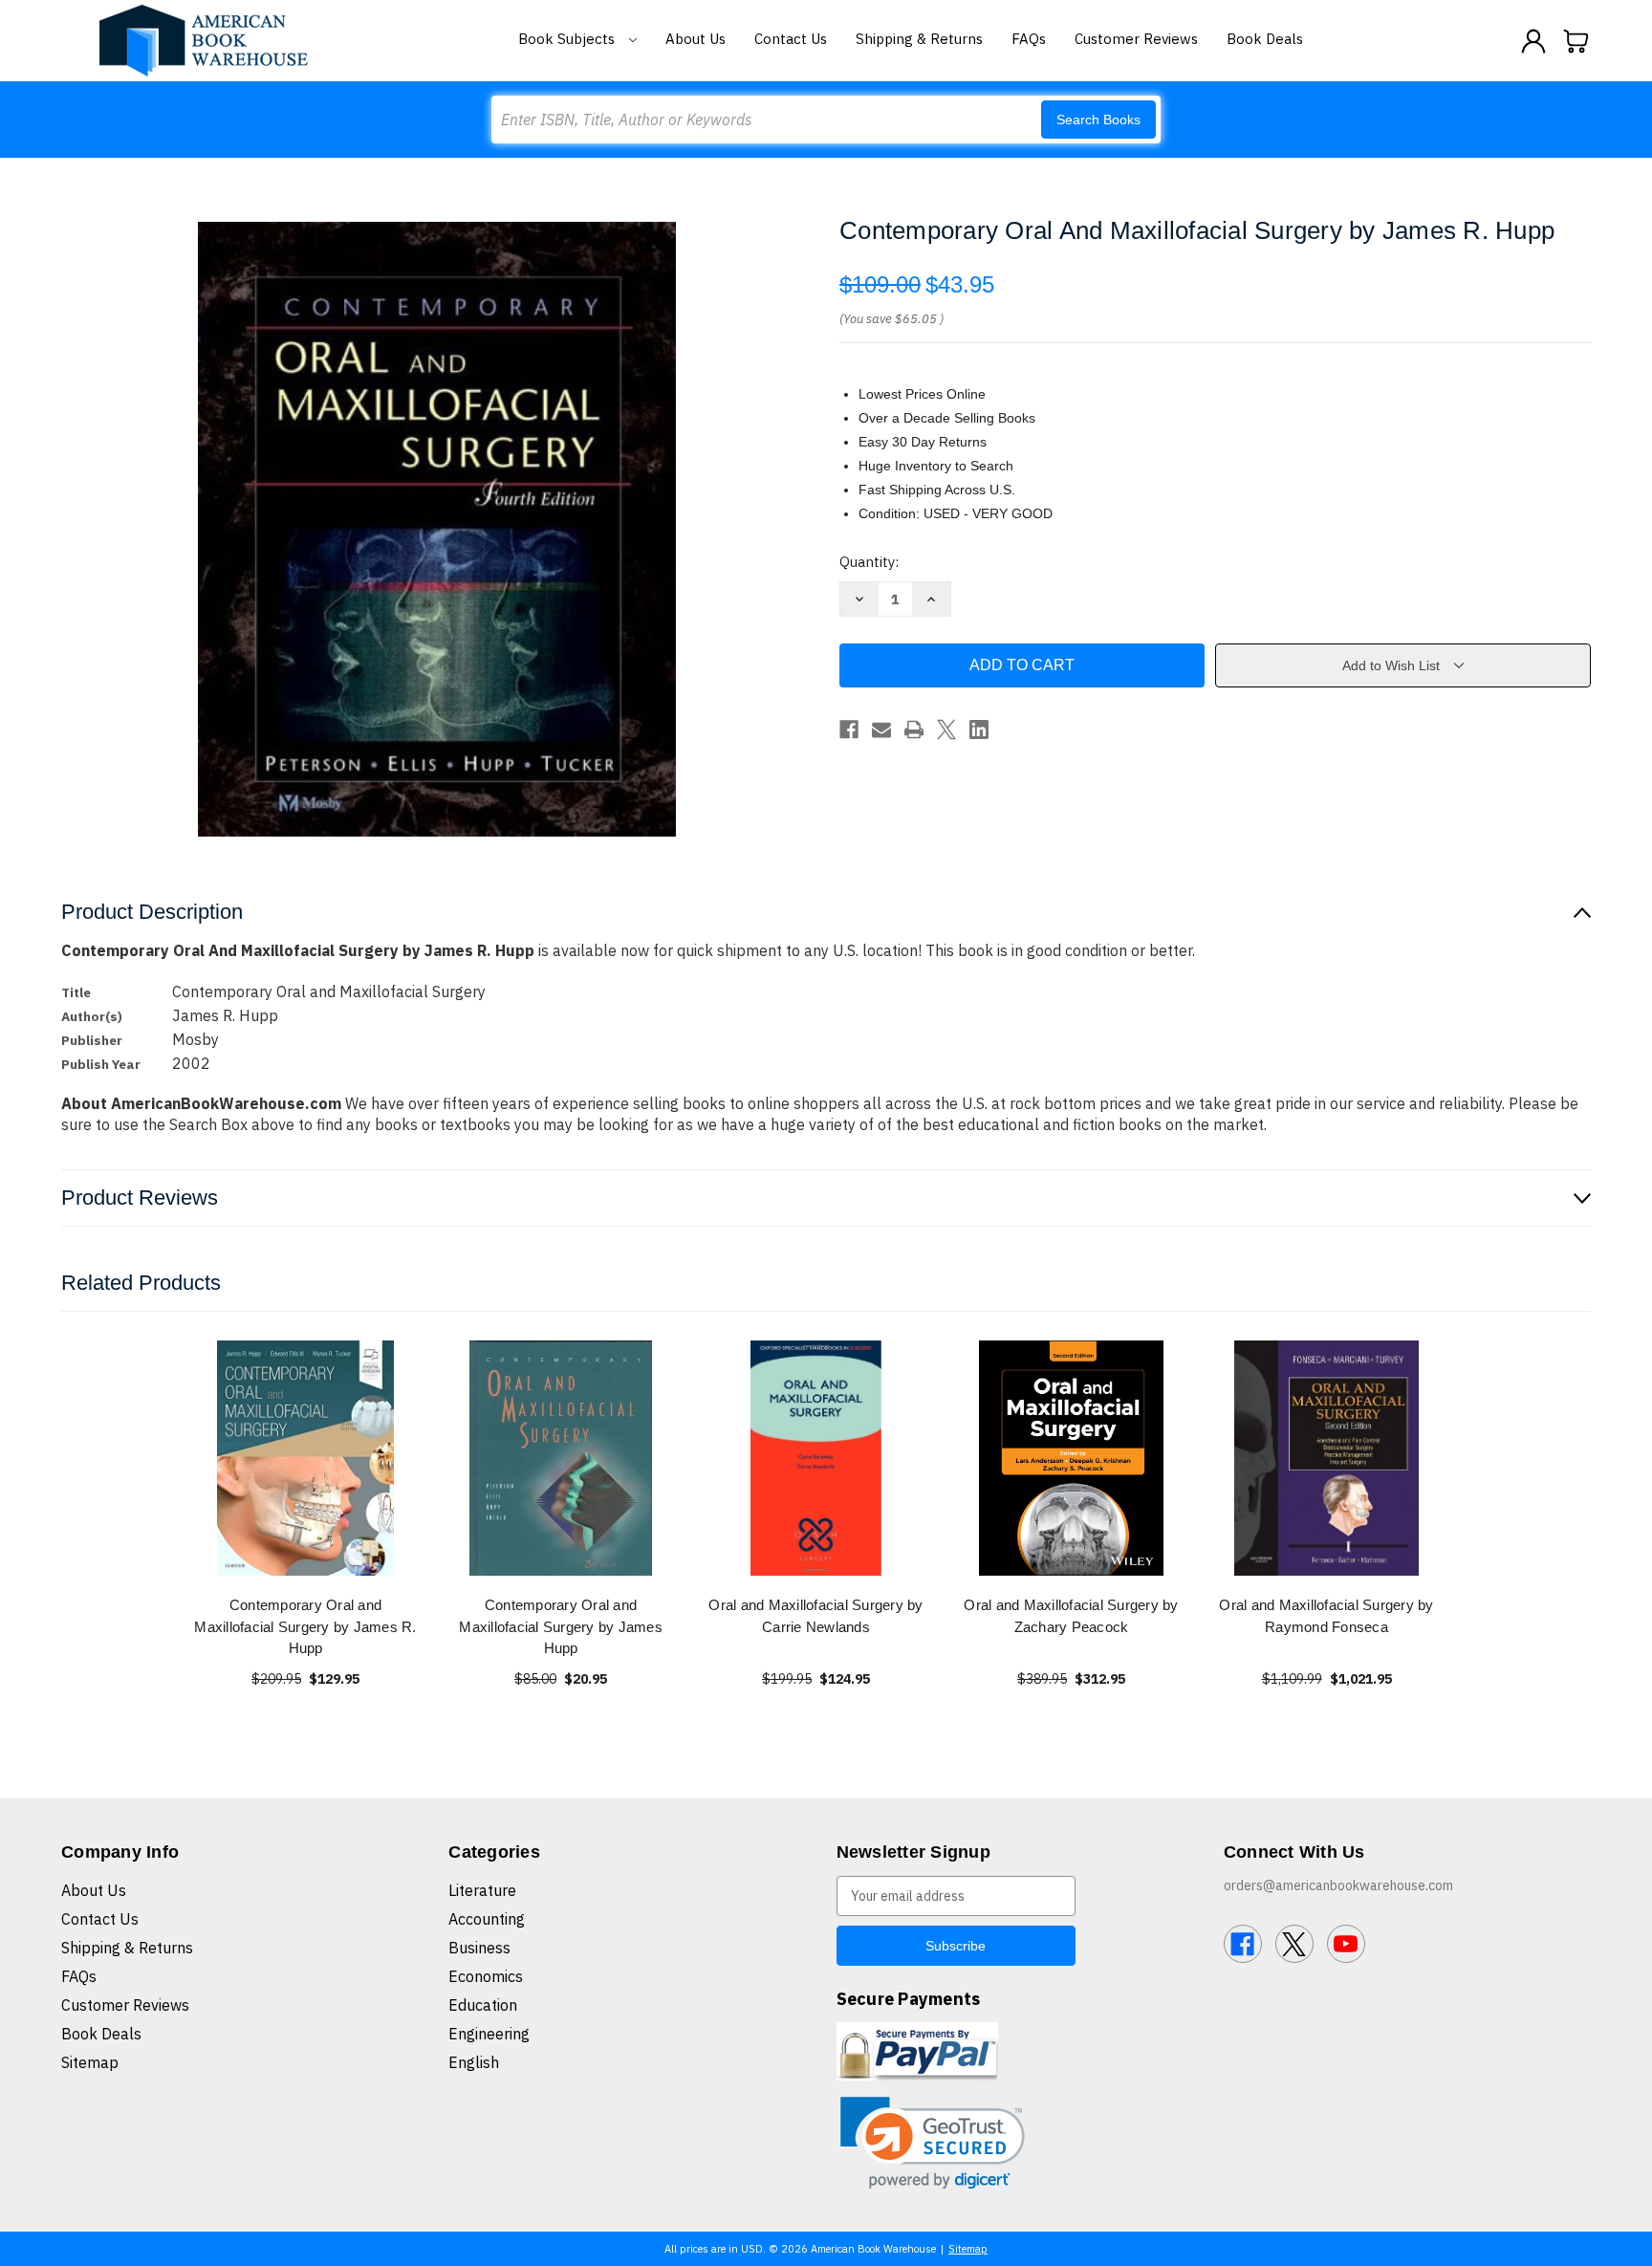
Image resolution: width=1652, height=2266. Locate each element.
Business (479, 1948)
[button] (933, 2143)
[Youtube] (1346, 1944)
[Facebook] (849, 730)
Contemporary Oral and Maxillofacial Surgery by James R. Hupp (305, 1626)
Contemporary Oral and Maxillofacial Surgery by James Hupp (561, 1626)
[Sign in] (1533, 41)
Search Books (1098, 120)
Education (483, 2005)
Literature (482, 1890)
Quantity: (869, 562)
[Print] (914, 730)
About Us (696, 39)
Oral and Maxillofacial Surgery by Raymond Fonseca (1326, 1616)
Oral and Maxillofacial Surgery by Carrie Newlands (815, 1616)
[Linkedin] (979, 730)
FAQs (1029, 39)
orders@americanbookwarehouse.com (1338, 1885)
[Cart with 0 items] (1576, 41)
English (474, 2062)
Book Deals (1265, 39)
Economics (486, 1976)
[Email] (881, 730)
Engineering (489, 2034)
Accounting (487, 1919)
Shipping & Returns (919, 39)
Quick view (306, 1458)
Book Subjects (568, 39)
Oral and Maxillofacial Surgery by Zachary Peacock (1071, 1616)
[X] (946, 730)
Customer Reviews (1136, 39)
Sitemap (90, 2062)
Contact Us (791, 39)
